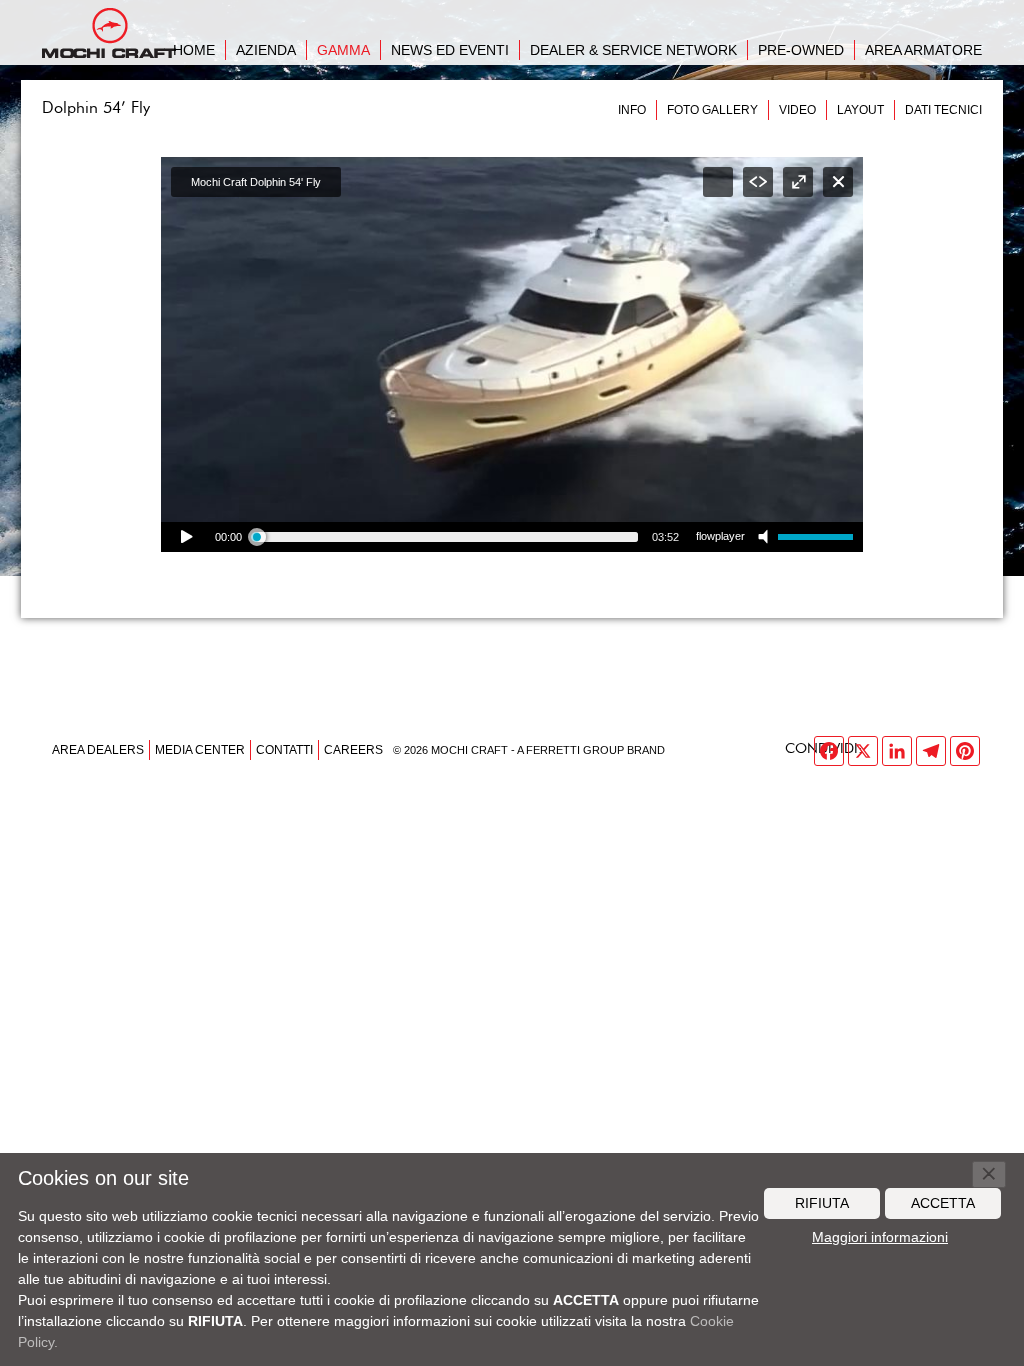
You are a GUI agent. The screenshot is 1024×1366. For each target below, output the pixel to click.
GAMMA (343, 50)
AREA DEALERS (98, 750)
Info (632, 110)
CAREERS (353, 750)
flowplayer (720, 536)
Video (797, 110)
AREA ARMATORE (923, 50)
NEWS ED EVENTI (450, 50)
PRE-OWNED (801, 50)
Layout (860, 110)
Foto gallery (712, 110)
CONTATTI (284, 750)
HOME (194, 50)
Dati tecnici (943, 110)
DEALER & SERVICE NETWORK (633, 50)
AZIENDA (266, 50)
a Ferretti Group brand (591, 750)
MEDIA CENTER (200, 750)
